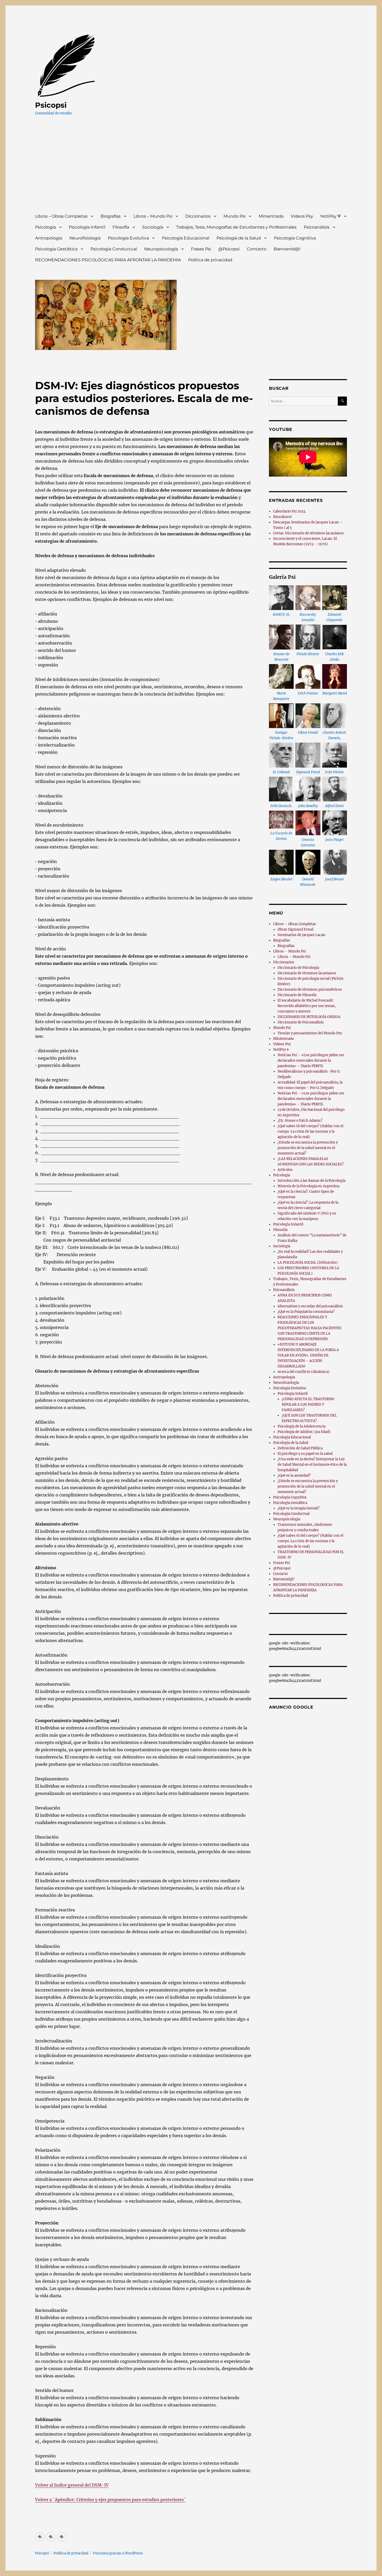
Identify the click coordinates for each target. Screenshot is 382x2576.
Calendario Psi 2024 (289, 511)
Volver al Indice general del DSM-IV (72, 2485)
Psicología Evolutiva (128, 238)
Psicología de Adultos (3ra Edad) (304, 1432)
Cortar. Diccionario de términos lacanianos (308, 533)
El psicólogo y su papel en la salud (305, 1454)
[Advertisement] (192, 169)
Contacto (257, 249)
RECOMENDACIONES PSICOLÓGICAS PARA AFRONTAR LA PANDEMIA (108, 260)
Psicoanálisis (317, 227)
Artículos (285, 1170)
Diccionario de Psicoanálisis (301, 1022)
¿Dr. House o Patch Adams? (300, 1121)
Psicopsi (51, 105)
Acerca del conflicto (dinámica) (304, 1372)
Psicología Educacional (186, 238)
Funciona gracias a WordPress (118, 2553)
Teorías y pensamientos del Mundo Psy (310, 1033)
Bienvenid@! (287, 249)
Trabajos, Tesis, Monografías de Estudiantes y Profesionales (236, 227)
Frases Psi (201, 249)
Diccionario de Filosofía (297, 995)
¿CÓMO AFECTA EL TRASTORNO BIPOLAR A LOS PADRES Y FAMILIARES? (308, 1404)
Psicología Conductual (114, 249)
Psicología (45, 227)
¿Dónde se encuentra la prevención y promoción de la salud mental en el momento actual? (308, 1148)
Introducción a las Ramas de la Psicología (311, 1181)
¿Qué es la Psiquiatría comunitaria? (306, 1312)
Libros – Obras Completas (61, 216)
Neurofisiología (85, 238)
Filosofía (121, 227)
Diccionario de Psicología (298, 968)
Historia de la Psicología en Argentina (308, 1186)
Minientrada (271, 216)
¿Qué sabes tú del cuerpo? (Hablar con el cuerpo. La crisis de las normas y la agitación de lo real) (310, 1131)
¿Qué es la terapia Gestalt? (299, 1508)
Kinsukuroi (282, 517)
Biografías (111, 216)
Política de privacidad (210, 260)
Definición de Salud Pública (300, 1448)
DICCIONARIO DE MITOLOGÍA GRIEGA (309, 1017)
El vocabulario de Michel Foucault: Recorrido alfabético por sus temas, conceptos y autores (307, 1006)
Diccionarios (198, 216)
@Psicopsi (229, 249)
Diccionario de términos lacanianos (307, 973)
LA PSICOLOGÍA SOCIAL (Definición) (308, 1263)
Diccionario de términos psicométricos (310, 989)
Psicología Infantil (87, 227)
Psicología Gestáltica (56, 249)
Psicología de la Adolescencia (301, 1426)
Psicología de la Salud (239, 238)
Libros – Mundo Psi (153, 216)
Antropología (49, 238)
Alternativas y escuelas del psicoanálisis (310, 1306)
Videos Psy (302, 216)
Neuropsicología (161, 249)
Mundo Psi (235, 216)
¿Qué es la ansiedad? (294, 1475)
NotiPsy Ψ (331, 216)
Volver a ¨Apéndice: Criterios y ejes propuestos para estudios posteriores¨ (110, 2500)
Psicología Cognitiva (295, 238)
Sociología (153, 227)
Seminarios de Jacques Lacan (301, 935)
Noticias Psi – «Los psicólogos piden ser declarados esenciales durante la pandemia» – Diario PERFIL (311, 1060)
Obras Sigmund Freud (295, 929)
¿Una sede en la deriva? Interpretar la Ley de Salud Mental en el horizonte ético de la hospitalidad (312, 1465)
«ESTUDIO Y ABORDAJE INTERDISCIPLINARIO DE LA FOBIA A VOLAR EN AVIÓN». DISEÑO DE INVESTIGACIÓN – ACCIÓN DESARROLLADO (308, 1355)
